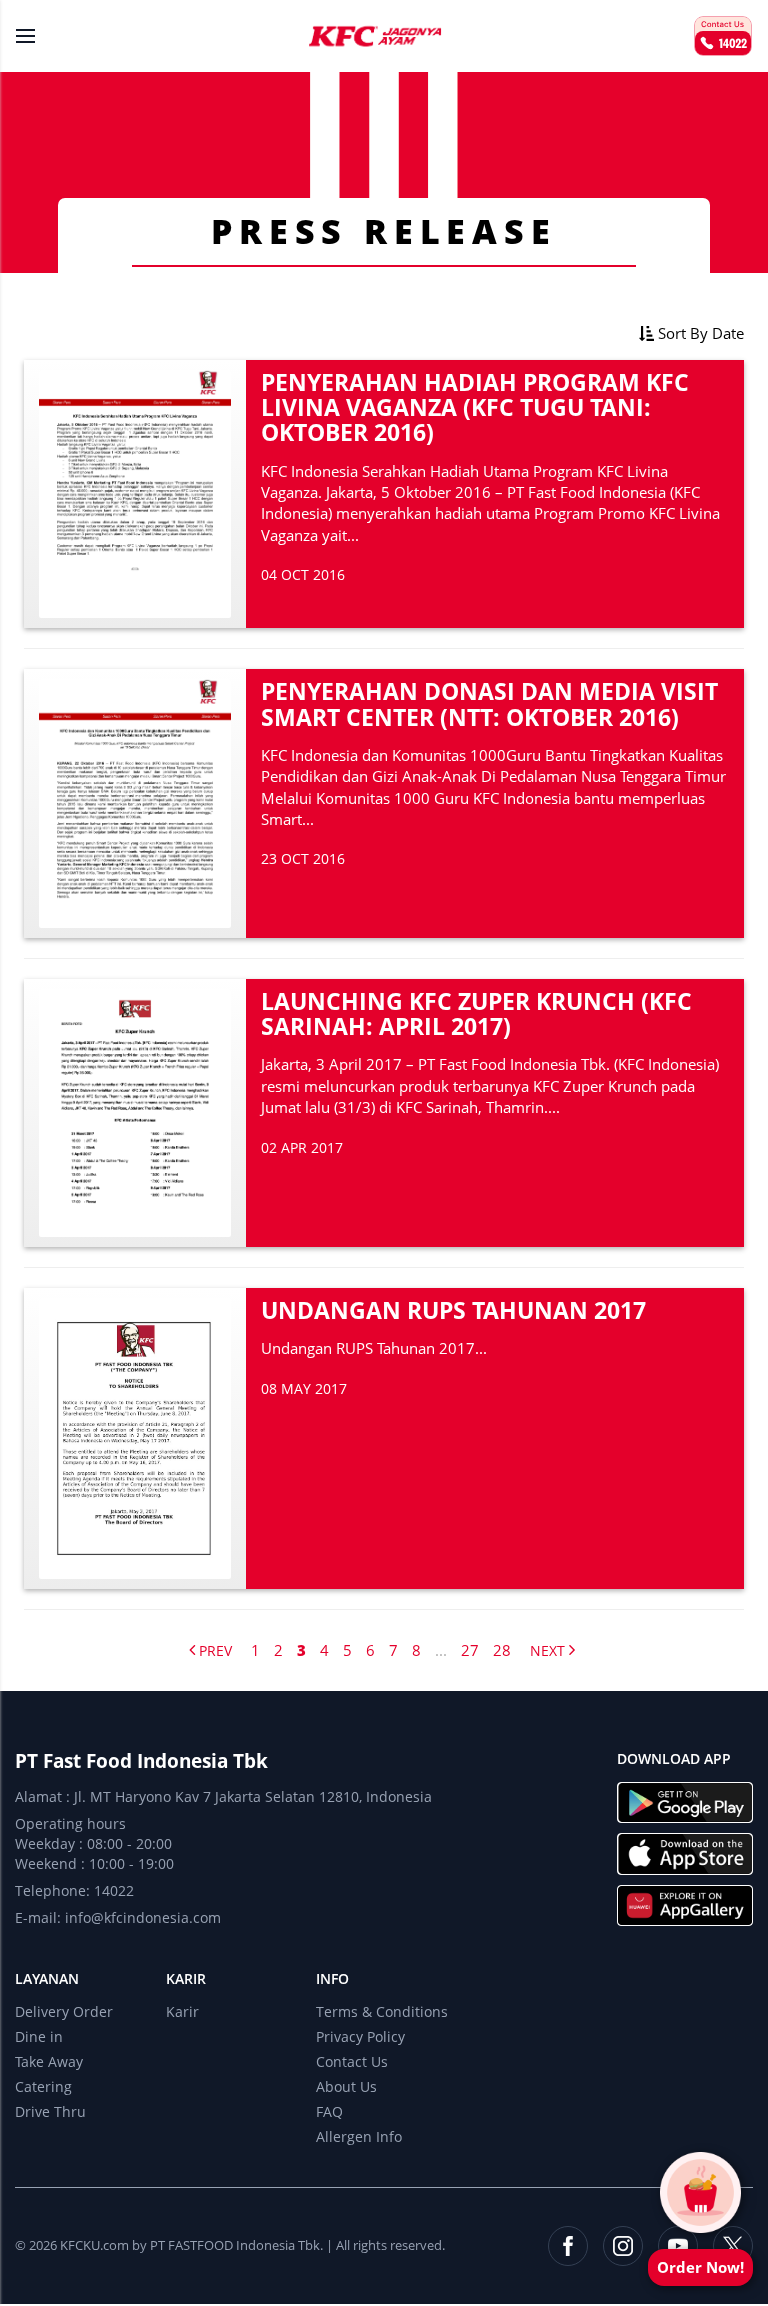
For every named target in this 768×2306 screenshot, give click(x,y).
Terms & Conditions (382, 2011)
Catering (43, 2086)
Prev (213, 1651)
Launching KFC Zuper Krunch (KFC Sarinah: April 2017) (476, 1013)
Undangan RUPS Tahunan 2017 (453, 1310)
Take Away (49, 2061)
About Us (346, 2086)
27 (470, 1650)
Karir (186, 1978)
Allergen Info (359, 2136)
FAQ (329, 2111)
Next (549, 1651)
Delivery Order (64, 2011)
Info (332, 1978)
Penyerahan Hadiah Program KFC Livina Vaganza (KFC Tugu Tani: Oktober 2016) (475, 407)
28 (502, 1650)
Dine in (39, 2036)
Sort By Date (699, 333)
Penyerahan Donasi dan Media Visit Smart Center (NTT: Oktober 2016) (489, 703)
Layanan (47, 1978)
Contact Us (352, 2061)
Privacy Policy (360, 2036)
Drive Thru (50, 2111)
